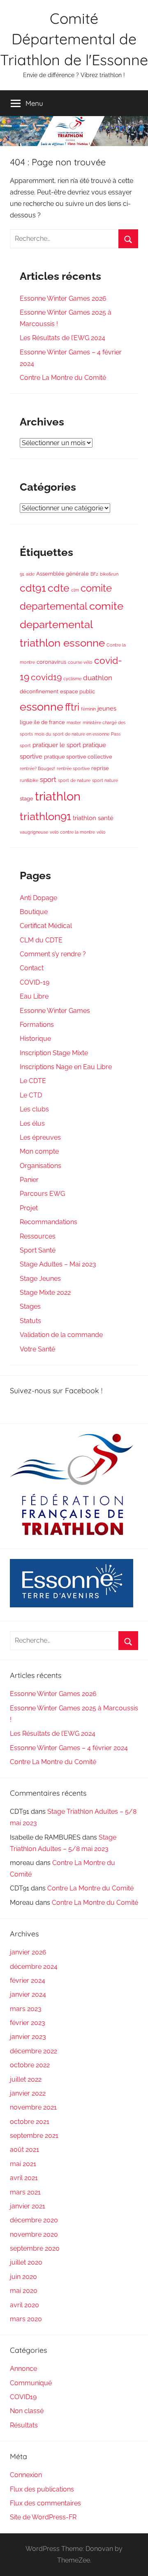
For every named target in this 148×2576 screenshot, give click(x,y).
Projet (29, 1208)
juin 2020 (23, 2277)
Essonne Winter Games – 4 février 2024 (69, 1748)
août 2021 (24, 2150)
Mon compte (39, 1151)
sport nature (105, 780)
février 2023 (28, 2023)
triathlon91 (45, 816)
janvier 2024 (28, 1994)
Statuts (30, 1321)
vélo (101, 832)
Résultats (24, 2425)
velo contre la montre (72, 832)
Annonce (23, 2369)
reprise (100, 768)
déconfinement (39, 691)
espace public (77, 691)
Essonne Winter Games (55, 1011)
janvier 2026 (28, 1952)
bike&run (109, 574)
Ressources (38, 1236)
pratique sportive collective (78, 757)
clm (75, 590)
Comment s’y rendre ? (53, 954)
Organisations (40, 1166)
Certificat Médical (46, 926)
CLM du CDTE (41, 940)
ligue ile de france (42, 722)
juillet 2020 (26, 2262)
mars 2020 (26, 2319)
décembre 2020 (34, 2220)
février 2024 (28, 1981)
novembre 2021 (33, 2107)
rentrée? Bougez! (37, 768)
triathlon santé (93, 818)
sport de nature (74, 780)
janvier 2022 (28, 2093)
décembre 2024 (34, 1967)
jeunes (107, 709)
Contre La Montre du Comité (63, 378)
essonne (42, 707)
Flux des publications (42, 2489)
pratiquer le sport (57, 745)
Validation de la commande (61, 1335)
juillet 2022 (26, 2079)
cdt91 (33, 588)
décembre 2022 (34, 2051)
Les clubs (34, 1109)
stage (27, 798)
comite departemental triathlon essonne (72, 624)
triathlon (58, 796)
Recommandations (49, 1222)
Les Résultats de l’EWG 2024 (62, 338)
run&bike (29, 780)
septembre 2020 (35, 2248)
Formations (37, 1025)
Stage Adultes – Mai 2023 (58, 1264)
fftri (72, 707)
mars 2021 (25, 2192)
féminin (88, 709)
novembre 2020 (34, 2234)
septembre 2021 (34, 2136)
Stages (30, 1306)
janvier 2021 (28, 2206)
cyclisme (72, 679)
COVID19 (23, 2397)
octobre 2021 (30, 2122)
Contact (32, 968)
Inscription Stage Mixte (54, 1053)
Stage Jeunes (40, 1279)
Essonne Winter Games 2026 (63, 298)
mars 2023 (26, 2009)
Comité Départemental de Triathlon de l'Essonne (74, 39)
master (74, 722)
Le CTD (31, 1095)
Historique (35, 1039)
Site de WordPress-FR (43, 2517)
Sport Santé (38, 1250)
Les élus (32, 1123)
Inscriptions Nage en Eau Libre (66, 1067)
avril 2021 (24, 2178)
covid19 (46, 677)
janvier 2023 (28, 2037)
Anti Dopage (38, 898)
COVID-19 (35, 982)
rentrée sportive (73, 768)
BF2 (94, 574)
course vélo (80, 662)
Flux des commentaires (45, 2503)
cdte (59, 588)
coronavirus (51, 662)
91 (22, 574)
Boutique (34, 912)
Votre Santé (37, 1349)
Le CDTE (33, 1081)
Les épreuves (40, 1137)
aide (30, 574)
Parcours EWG (42, 1194)
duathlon (98, 678)
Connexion (26, 2475)
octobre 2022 (30, 2065)
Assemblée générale (62, 574)
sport (48, 779)
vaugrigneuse (34, 832)
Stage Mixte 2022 (45, 1293)
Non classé (27, 2411)
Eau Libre (34, 996)
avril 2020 (24, 2305)
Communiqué (31, 2383)
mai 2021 (23, 2164)
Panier (29, 1180)
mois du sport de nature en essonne (72, 734)
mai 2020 (24, 2291)
